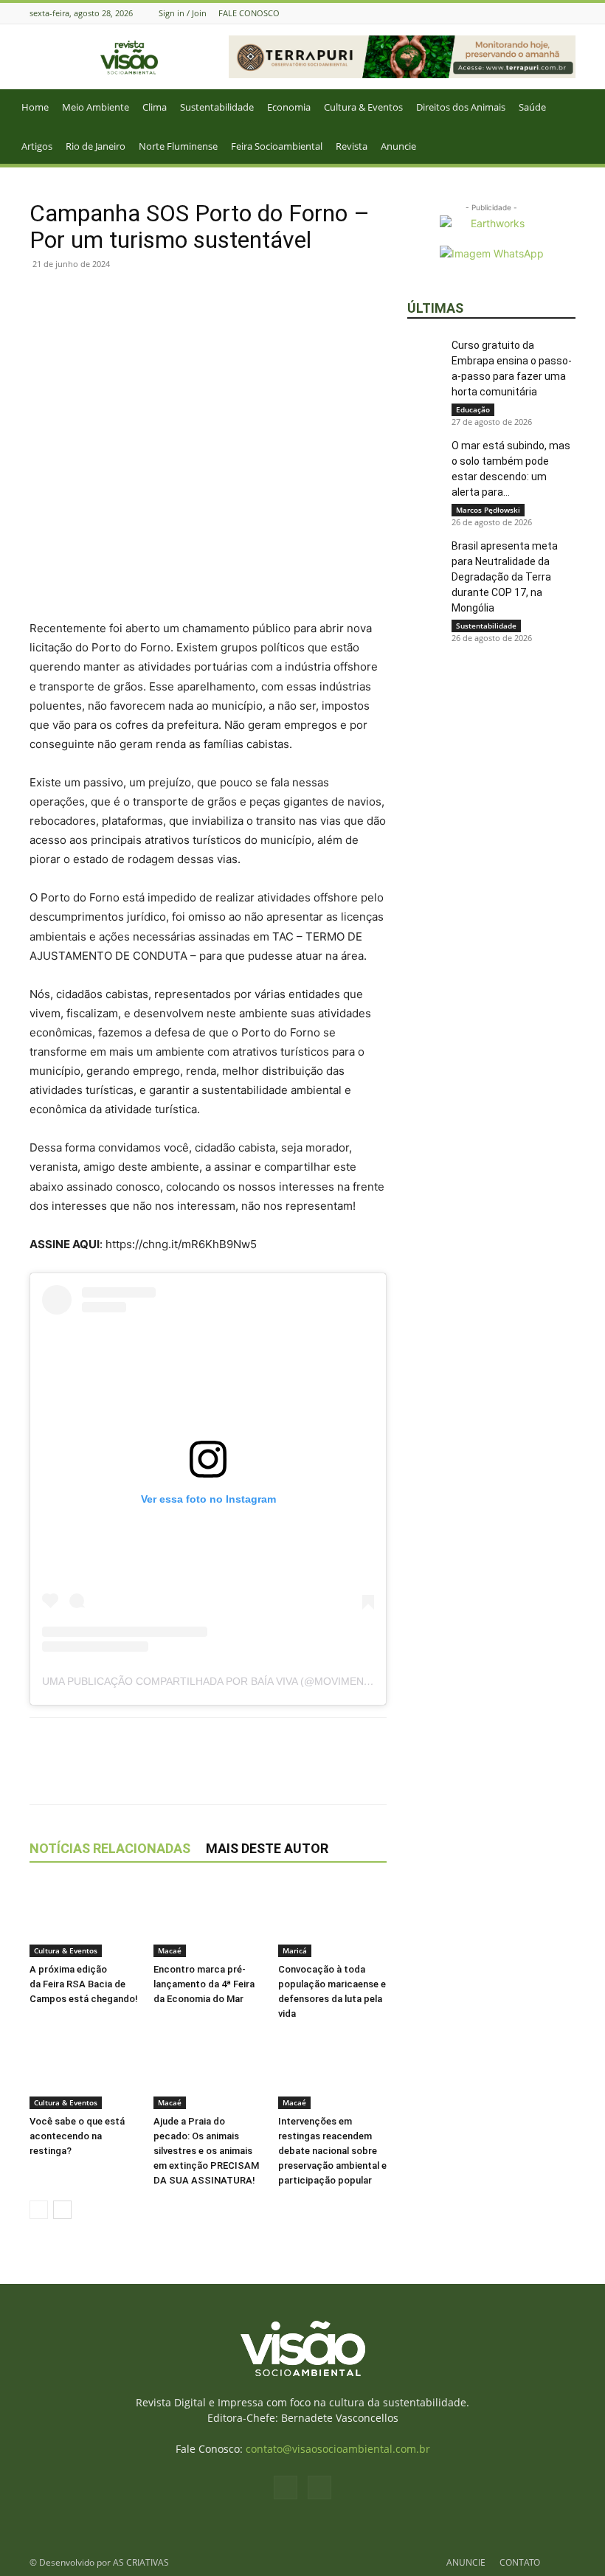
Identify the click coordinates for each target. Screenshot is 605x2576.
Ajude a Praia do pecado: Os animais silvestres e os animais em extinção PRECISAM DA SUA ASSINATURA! (206, 2151)
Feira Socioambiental (277, 146)
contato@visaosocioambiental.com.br (338, 2449)
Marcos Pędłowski (488, 510)
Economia (289, 107)
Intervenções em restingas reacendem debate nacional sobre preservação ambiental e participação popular (332, 2151)
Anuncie (398, 146)
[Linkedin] (146, 297)
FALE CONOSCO (249, 13)
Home (35, 107)
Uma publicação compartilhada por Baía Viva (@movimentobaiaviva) (234, 1681)
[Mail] (567, 13)
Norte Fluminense (178, 146)
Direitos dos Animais (461, 107)
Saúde (532, 107)
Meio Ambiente (96, 107)
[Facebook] (549, 13)
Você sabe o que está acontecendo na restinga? (77, 2136)
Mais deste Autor (267, 1848)
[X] (78, 297)
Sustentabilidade (217, 107)
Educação (473, 409)
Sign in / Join (183, 13)
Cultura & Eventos (363, 107)
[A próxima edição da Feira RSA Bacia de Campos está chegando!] (84, 1920)
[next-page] (62, 2210)
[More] (215, 297)
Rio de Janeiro (96, 146)
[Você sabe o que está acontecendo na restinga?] (84, 2071)
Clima (155, 107)
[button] (587, 107)
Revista (352, 146)
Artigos (37, 146)
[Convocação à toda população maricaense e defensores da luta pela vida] (332, 1920)
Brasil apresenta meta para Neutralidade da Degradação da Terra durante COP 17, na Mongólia (505, 577)
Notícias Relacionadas (110, 1848)
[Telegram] (180, 297)
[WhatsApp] (112, 297)
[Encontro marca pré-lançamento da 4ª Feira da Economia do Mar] (208, 1920)
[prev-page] (39, 2210)
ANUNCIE (466, 2562)
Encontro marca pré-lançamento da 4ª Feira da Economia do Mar (204, 1984)
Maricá (295, 1950)
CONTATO (520, 2562)
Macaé (170, 1950)
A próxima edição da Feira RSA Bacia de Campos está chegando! (84, 1984)
